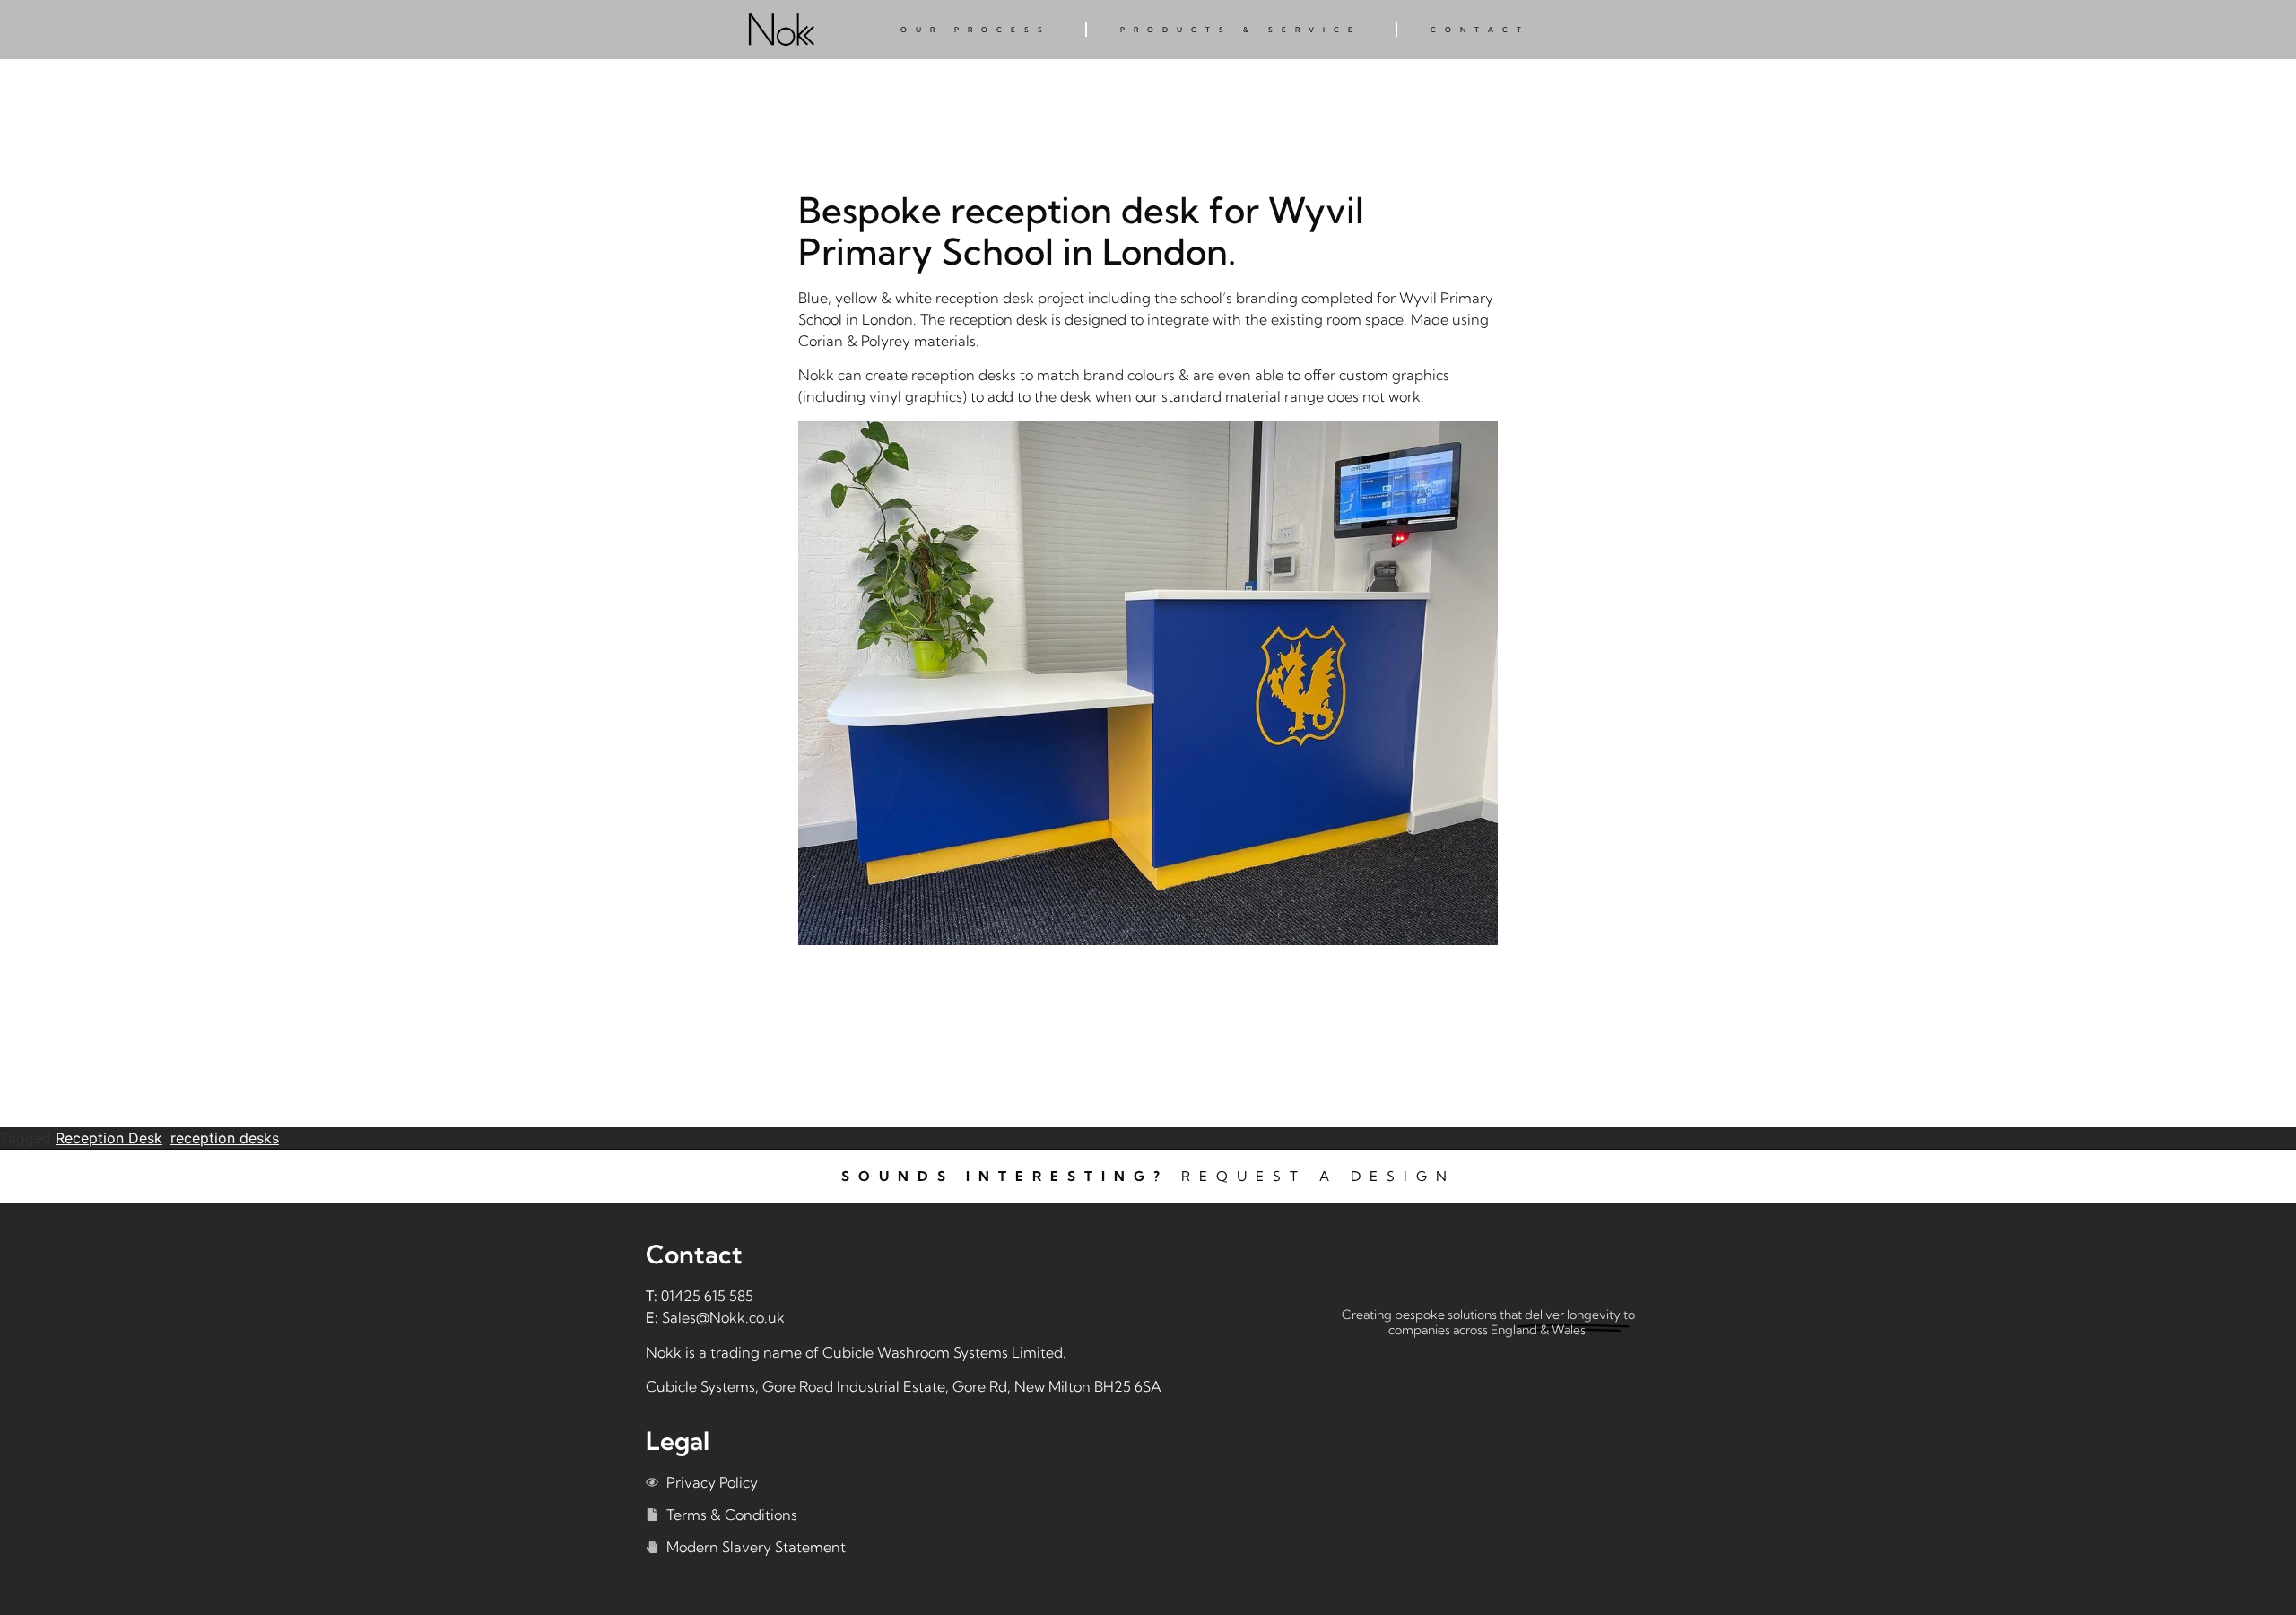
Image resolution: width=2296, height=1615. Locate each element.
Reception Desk (109, 1138)
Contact (1480, 30)
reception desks (225, 1138)
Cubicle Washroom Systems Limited (943, 1352)
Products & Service (1241, 30)
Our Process (976, 30)
